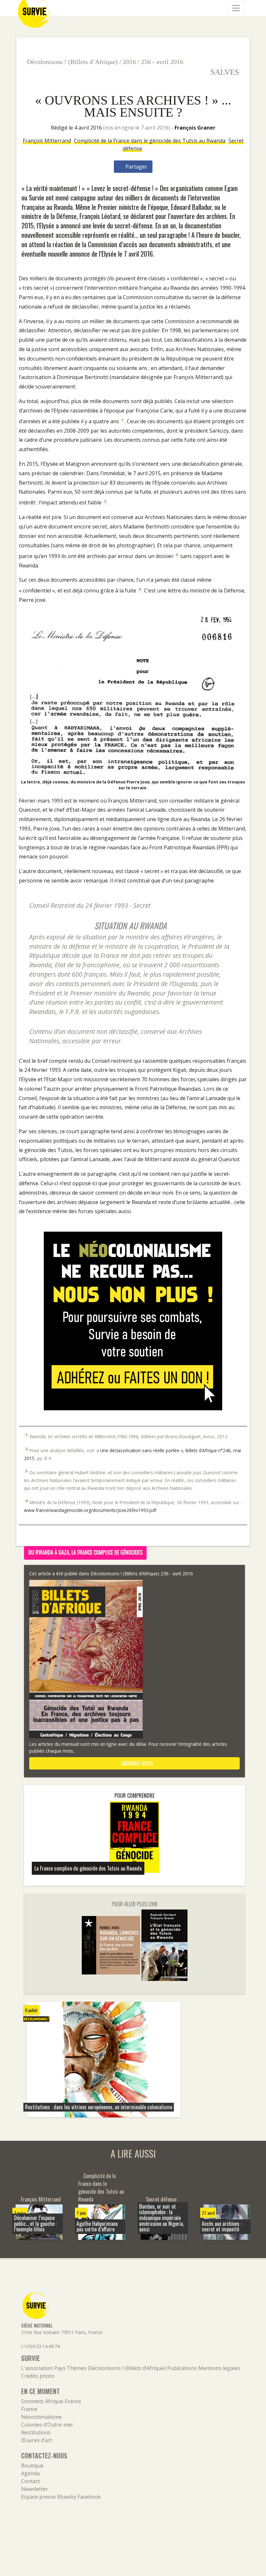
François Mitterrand (47, 141)
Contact (30, 2481)
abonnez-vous (136, 1763)
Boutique (32, 2466)
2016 (129, 62)
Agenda (30, 2473)
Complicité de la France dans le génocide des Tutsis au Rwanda (150, 141)
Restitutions (36, 2432)
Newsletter (35, 2489)
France (29, 2409)
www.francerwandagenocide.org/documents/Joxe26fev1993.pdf (90, 1510)
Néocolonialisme (41, 2417)
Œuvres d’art (36, 2440)
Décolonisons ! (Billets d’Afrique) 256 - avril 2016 (142, 1574)
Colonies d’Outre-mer (47, 2425)
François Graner (195, 128)
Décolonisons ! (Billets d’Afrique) (72, 62)
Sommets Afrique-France (51, 2401)
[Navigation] (236, 8)
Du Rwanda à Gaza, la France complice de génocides (85, 1552)
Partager (136, 167)
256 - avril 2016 (162, 62)
